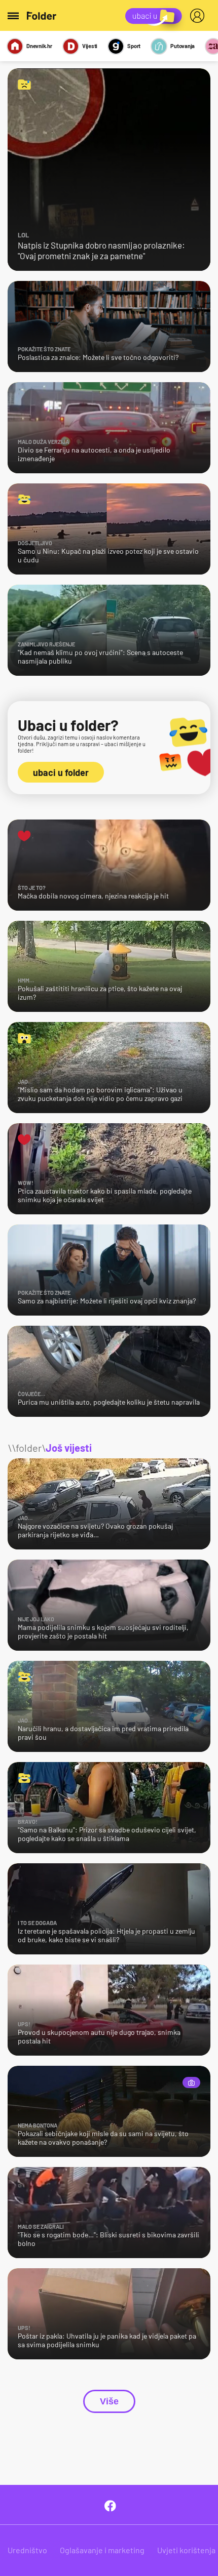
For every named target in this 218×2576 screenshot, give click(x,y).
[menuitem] (199, 16)
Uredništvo (27, 2550)
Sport (134, 46)
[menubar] (199, 16)
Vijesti (90, 46)
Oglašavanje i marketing (102, 2550)
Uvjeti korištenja (186, 2550)
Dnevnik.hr (39, 46)
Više (109, 2401)
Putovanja (183, 46)
